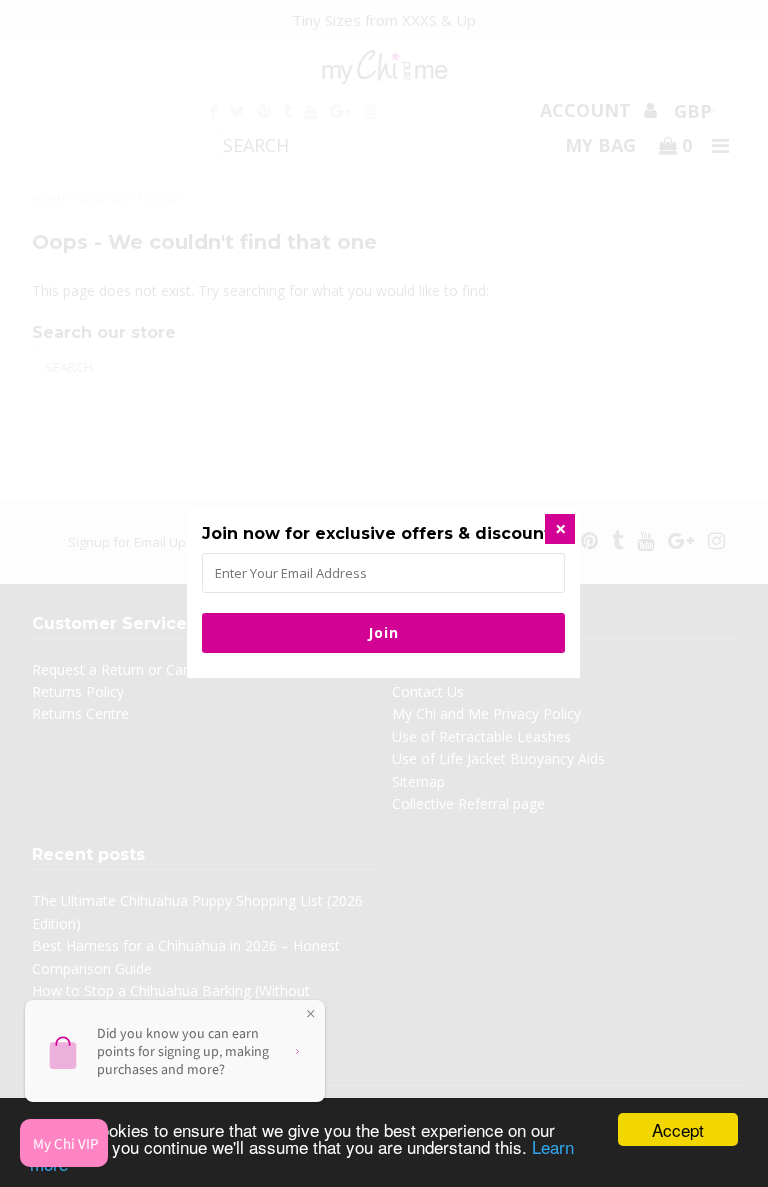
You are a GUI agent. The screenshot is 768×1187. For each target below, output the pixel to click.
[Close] (560, 529)
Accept (678, 1129)
